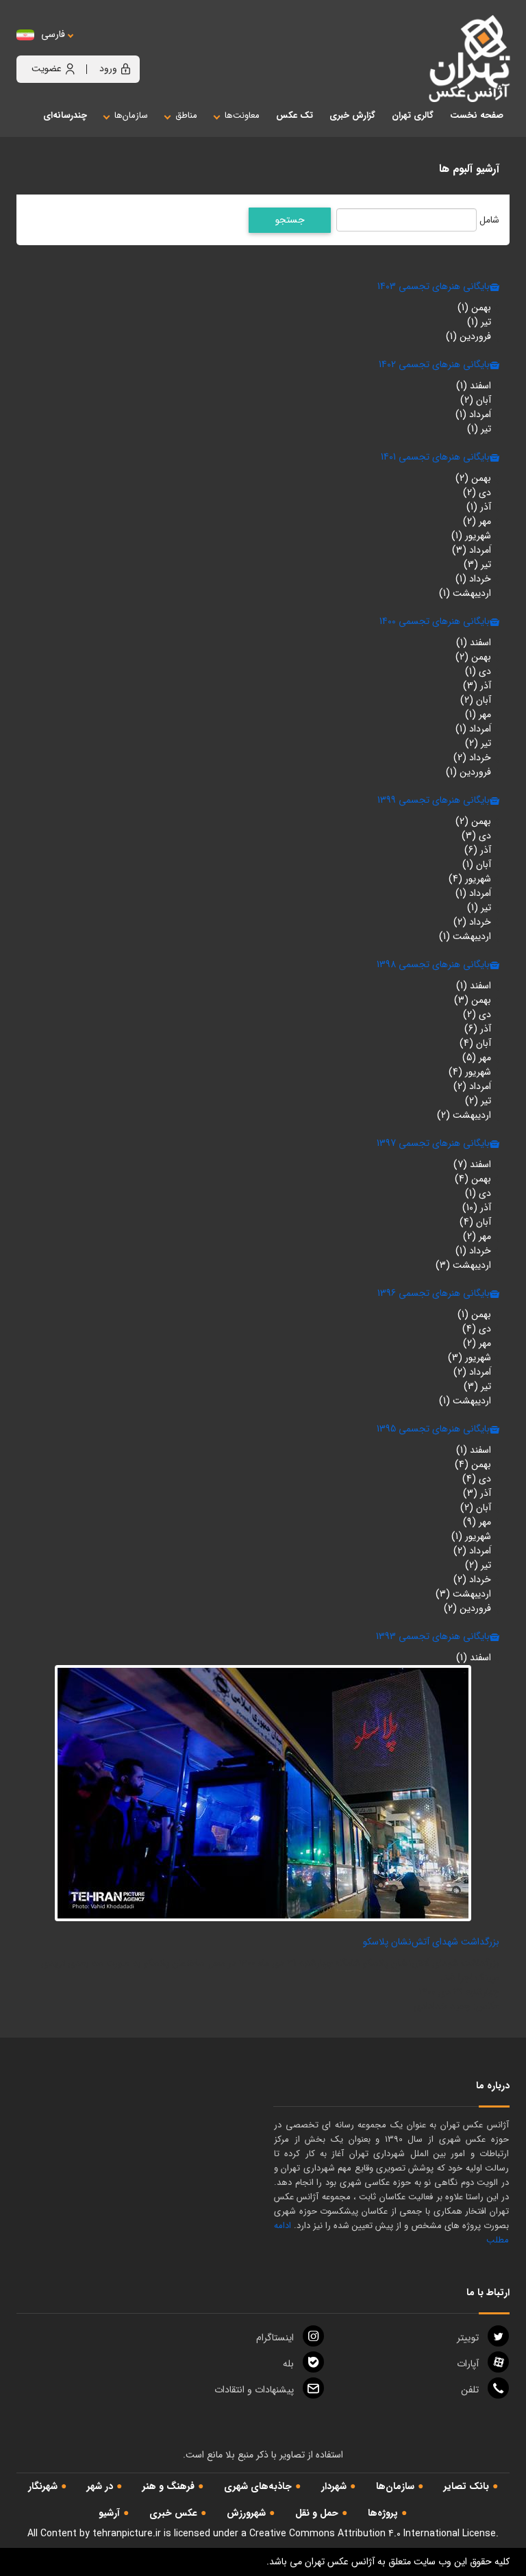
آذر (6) (478, 850)
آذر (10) (477, 1208)
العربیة (128, 48)
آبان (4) (475, 1043)
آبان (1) (477, 864)
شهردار (334, 2486)
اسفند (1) (474, 386)
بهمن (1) (474, 308)
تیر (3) (477, 564)
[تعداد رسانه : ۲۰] (263, 1792)
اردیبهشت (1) (465, 593)
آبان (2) (476, 400)
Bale (288, 2364)
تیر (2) (478, 743)
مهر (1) (478, 714)
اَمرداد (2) (472, 1086)
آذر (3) (477, 686)
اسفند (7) (472, 1164)
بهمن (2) (473, 478)
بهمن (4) (473, 1179)
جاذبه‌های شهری (258, 2486)
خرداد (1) (473, 579)
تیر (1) (479, 322)
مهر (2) (477, 521)
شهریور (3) (469, 1358)
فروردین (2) (467, 1608)
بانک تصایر (466, 2486)
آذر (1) (479, 507)
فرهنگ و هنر (168, 2486)
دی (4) (477, 1329)
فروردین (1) (468, 336)
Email (254, 2390)
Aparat (468, 2364)
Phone (470, 2390)
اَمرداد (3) (472, 550)
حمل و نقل (317, 2513)
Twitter (468, 2338)
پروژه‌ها (383, 2513)
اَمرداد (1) (473, 414)
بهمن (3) (473, 1000)
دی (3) (476, 836)
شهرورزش (246, 2513)
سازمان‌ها (395, 2486)
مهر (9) (477, 1522)
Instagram (275, 2338)
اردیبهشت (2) (464, 1115)
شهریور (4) (470, 879)
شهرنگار (43, 2486)
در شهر (100, 2486)
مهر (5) (477, 1058)
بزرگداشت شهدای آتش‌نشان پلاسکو (431, 1942)
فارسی (53, 35)
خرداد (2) (472, 758)
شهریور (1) (471, 536)
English (95, 48)
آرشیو (109, 2513)
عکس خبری (173, 2513)
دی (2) (477, 492)
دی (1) (478, 671)
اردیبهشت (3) (463, 1265)
